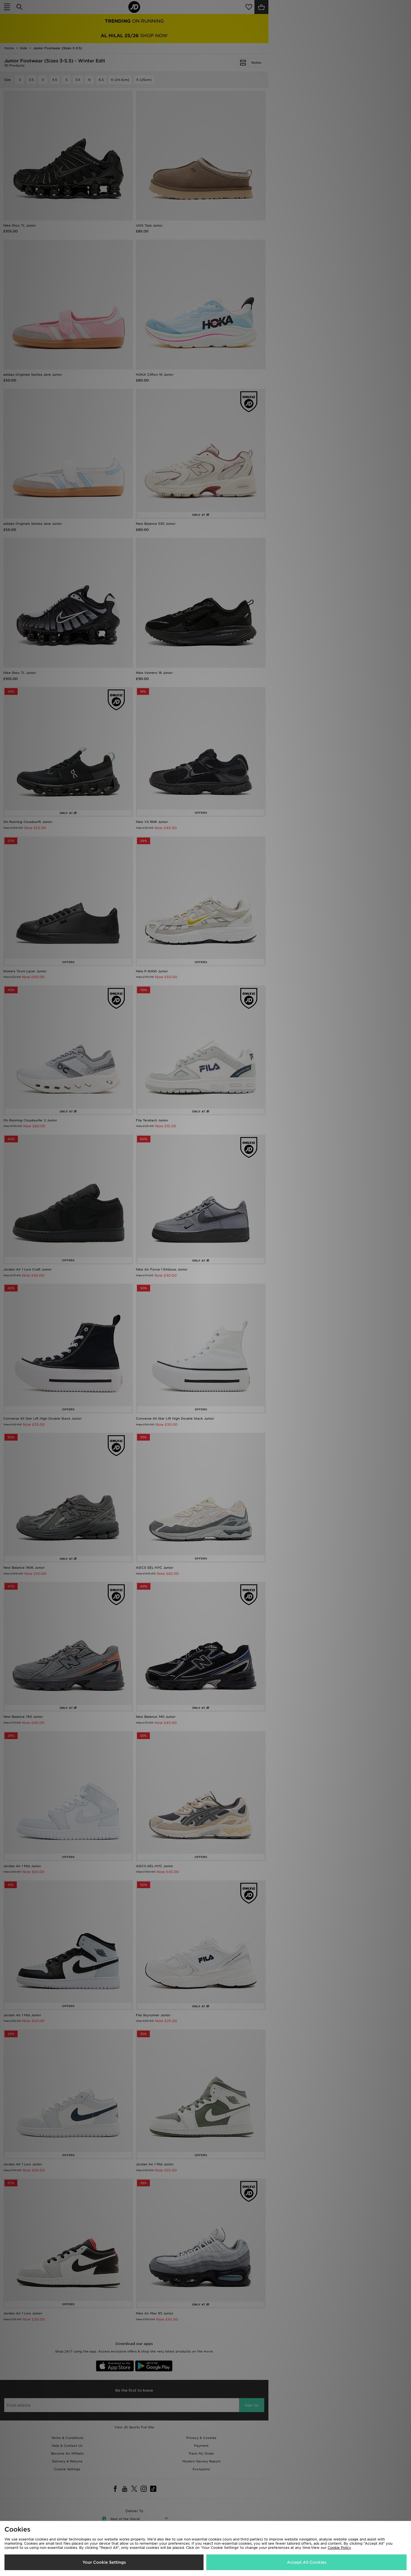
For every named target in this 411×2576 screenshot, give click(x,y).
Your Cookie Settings (104, 2562)
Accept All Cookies (307, 2562)
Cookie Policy (339, 2548)
